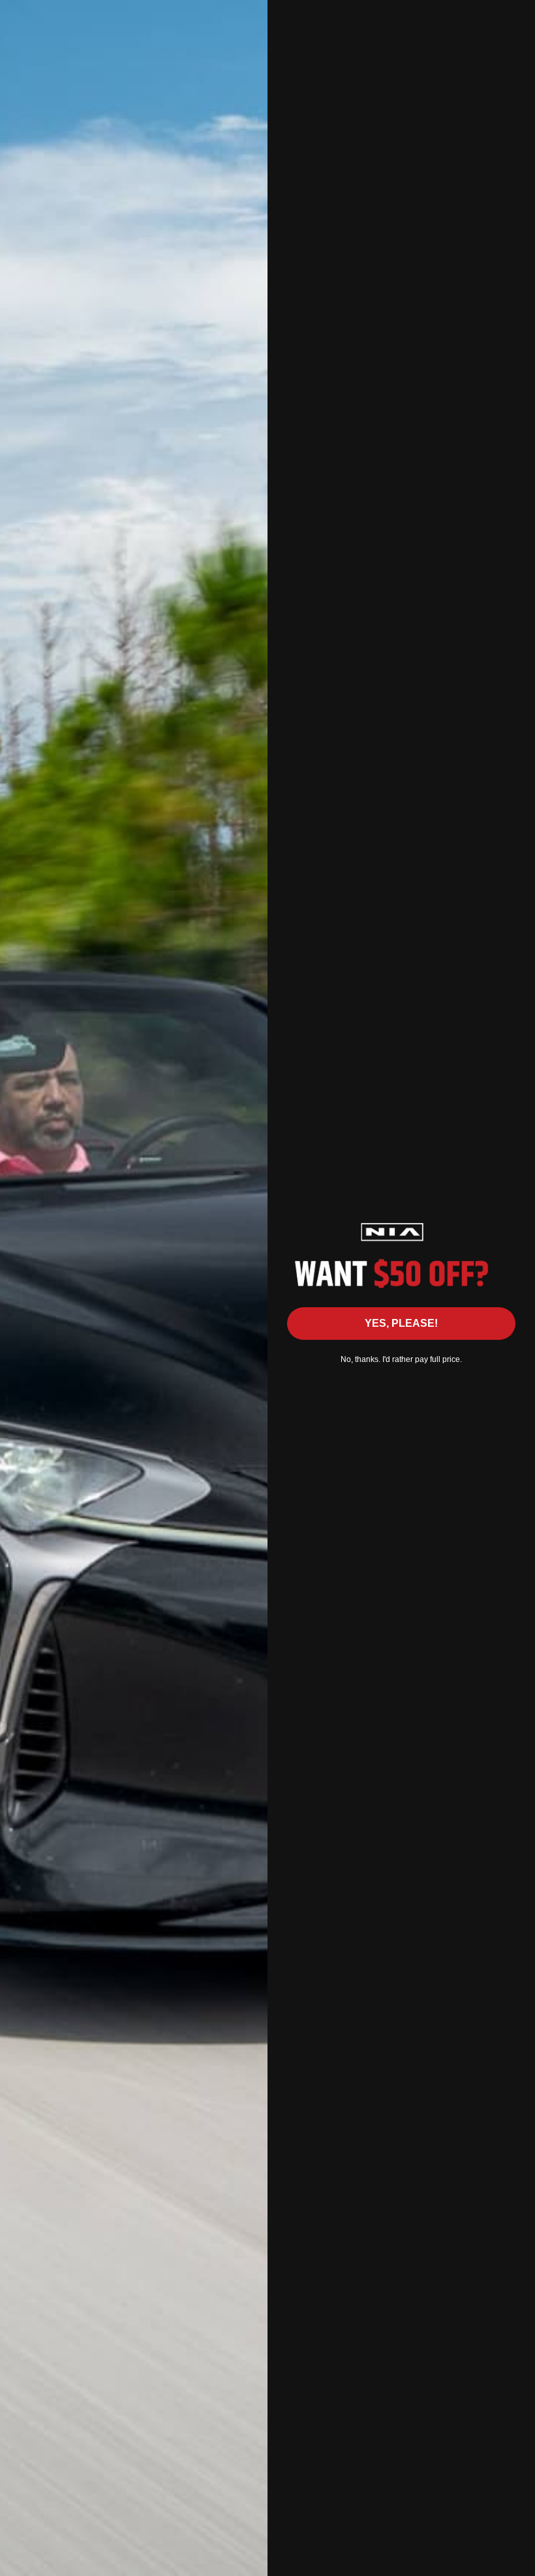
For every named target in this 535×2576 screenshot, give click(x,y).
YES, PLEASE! (401, 1323)
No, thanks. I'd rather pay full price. (401, 1359)
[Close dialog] (518, 17)
